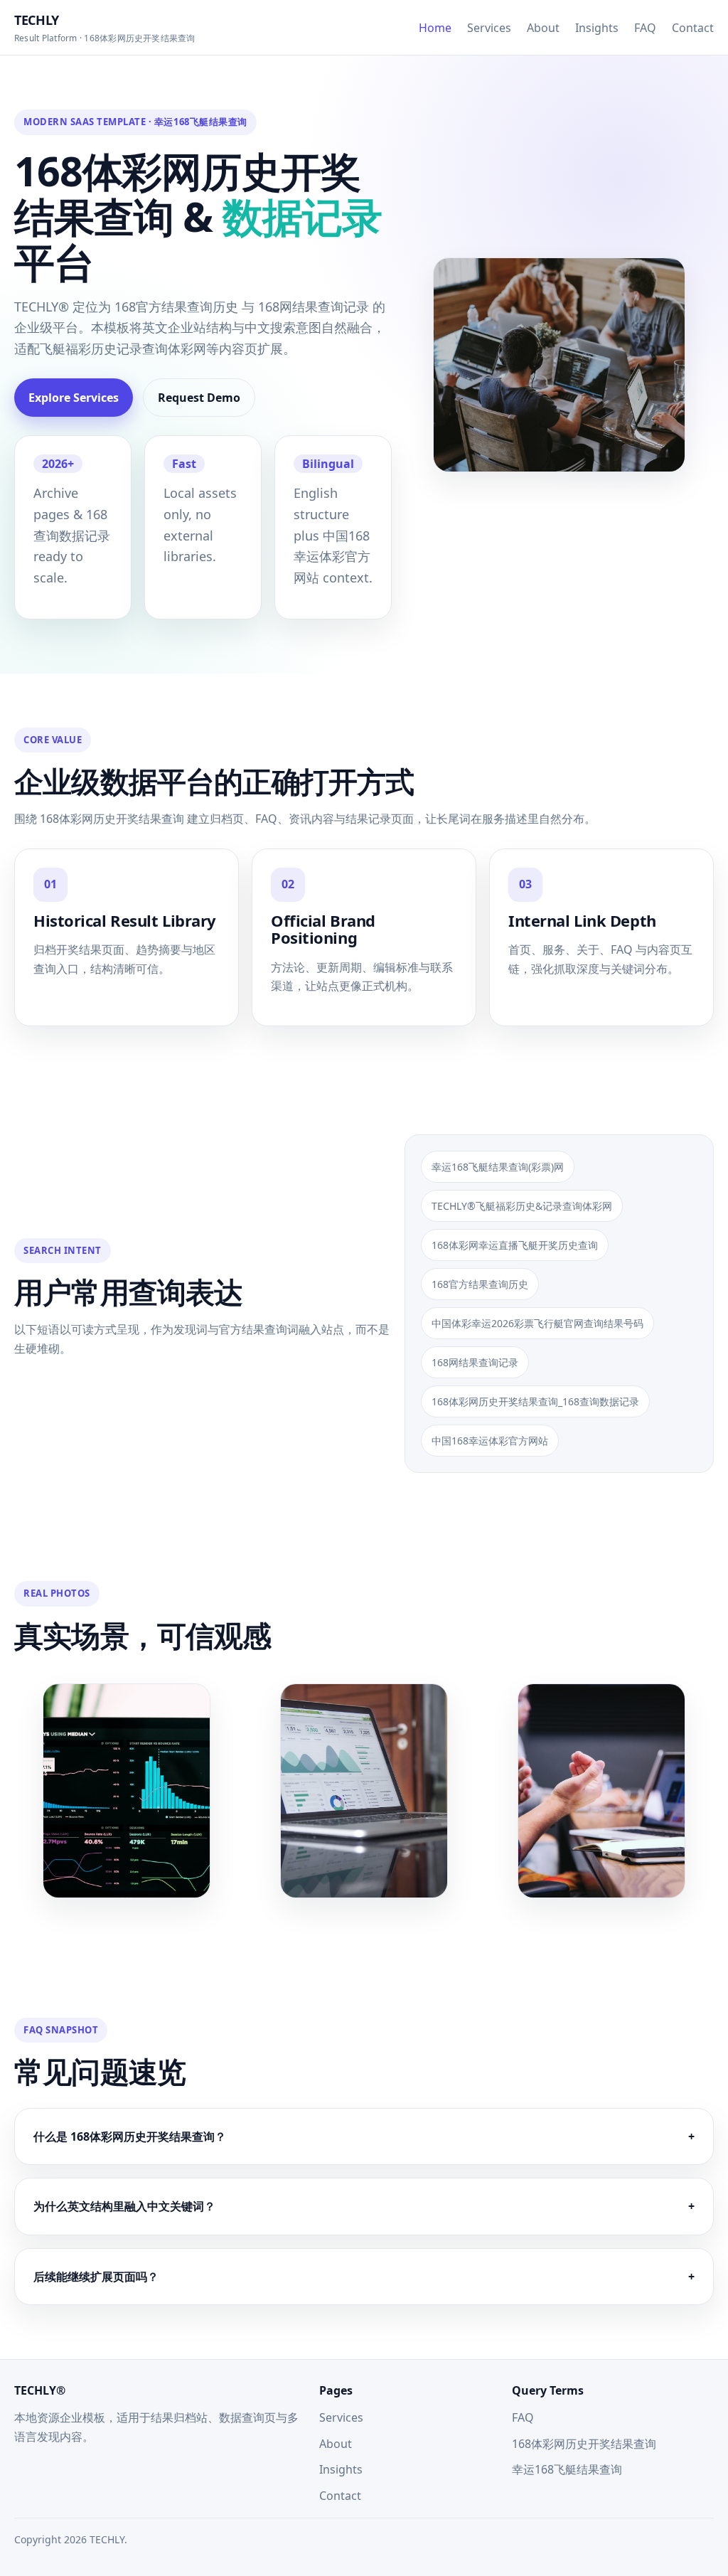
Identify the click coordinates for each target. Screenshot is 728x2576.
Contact (693, 28)
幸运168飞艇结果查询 (567, 2469)
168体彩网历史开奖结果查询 (584, 2444)
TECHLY (105, 28)
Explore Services (74, 398)
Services (489, 28)
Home (435, 28)
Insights (597, 28)
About (543, 28)
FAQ (645, 28)
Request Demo (199, 398)
